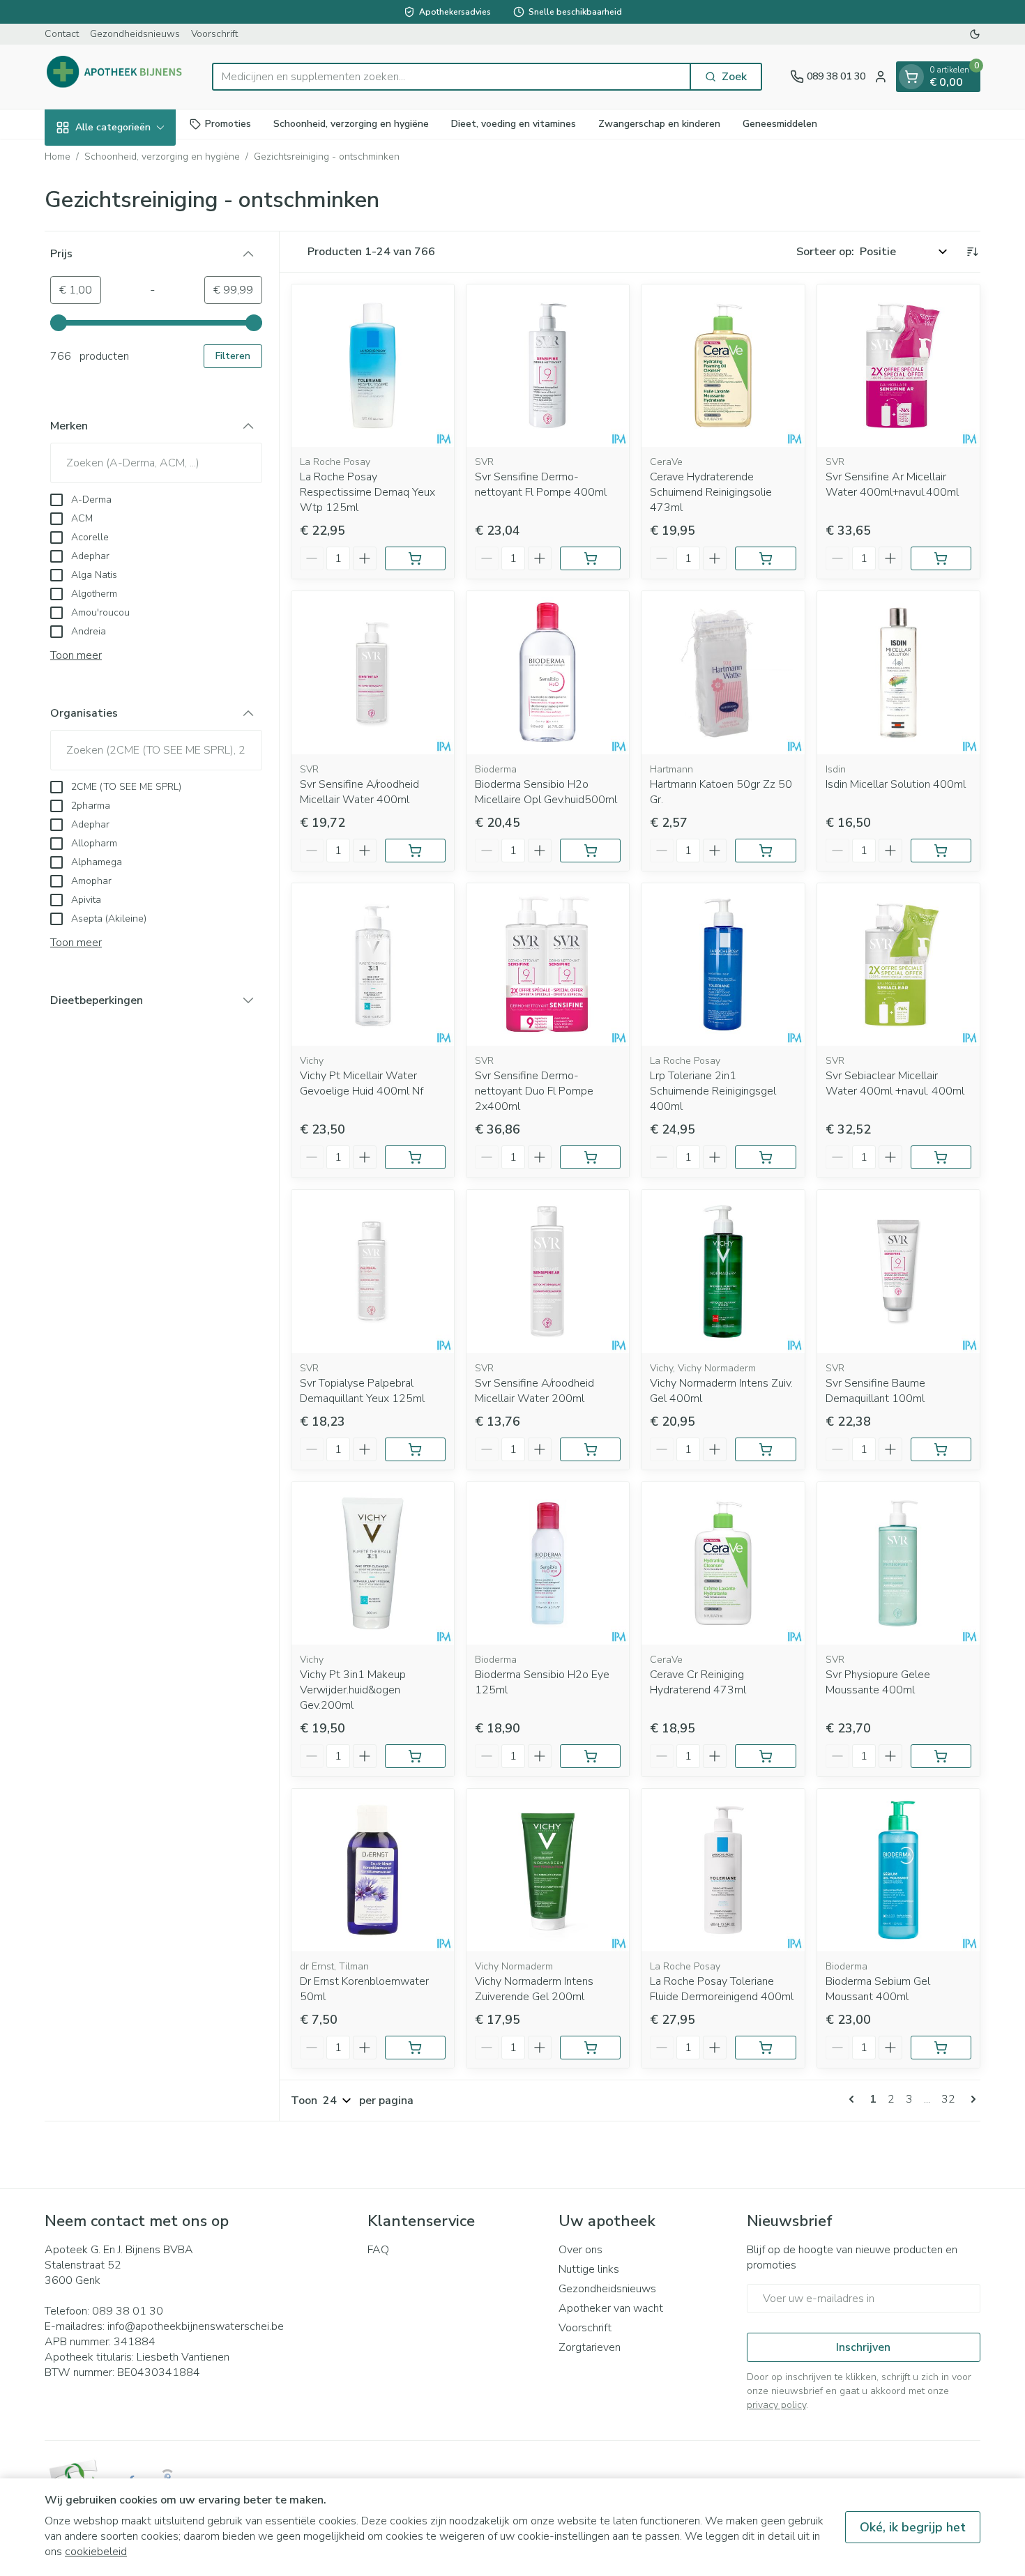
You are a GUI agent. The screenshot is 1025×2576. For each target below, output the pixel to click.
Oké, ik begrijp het (913, 2527)
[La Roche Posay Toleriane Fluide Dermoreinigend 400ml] (723, 1870)
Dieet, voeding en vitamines (514, 124)
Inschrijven (863, 2347)
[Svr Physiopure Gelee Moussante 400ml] (898, 1563)
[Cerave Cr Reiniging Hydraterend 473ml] (723, 1563)
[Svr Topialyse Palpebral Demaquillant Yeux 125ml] (373, 1271)
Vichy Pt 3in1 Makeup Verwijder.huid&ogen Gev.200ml (353, 1690)
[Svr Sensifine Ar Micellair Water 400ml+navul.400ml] (898, 366)
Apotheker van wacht (611, 2308)
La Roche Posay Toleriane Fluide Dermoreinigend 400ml (722, 1989)
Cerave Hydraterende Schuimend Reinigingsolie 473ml (711, 492)
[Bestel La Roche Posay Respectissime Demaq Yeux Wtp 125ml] (415, 558)
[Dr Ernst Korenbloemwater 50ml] (373, 1870)
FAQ (378, 2250)
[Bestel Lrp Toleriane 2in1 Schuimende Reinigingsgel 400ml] (765, 1157)
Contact (62, 34)
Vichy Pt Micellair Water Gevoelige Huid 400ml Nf (362, 1083)
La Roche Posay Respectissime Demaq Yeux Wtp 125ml (367, 492)
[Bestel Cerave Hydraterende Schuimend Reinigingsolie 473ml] (765, 558)
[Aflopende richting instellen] (972, 252)
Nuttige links (589, 2269)
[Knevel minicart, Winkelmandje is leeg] (911, 77)
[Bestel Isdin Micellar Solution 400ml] (941, 851)
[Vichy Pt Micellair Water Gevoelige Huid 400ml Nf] (373, 965)
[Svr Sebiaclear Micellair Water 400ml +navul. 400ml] (898, 965)
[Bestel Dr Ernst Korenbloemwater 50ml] (415, 2048)
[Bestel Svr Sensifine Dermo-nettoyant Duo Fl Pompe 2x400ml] (590, 1157)
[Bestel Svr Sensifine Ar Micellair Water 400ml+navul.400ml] (941, 558)
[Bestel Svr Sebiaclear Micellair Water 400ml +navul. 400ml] (941, 1157)
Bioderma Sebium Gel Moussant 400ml (878, 1989)
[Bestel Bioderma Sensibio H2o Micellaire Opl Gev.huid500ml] (590, 851)
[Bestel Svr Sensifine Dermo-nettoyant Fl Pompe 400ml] (590, 558)
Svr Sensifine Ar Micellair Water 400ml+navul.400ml (892, 485)
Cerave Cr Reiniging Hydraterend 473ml (698, 1682)
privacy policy (776, 2405)
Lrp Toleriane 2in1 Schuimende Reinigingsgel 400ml (713, 1091)
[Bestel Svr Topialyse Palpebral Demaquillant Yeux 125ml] (415, 1449)
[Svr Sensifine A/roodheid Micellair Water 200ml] (548, 1271)
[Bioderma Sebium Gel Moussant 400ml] (898, 1870)
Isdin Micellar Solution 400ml (896, 784)
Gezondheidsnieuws (135, 34)
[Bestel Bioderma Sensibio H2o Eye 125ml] (590, 1756)
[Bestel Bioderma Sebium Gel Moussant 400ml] (941, 2048)
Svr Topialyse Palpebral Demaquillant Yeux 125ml (362, 1391)
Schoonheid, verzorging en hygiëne (351, 124)
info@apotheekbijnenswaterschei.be (196, 2326)
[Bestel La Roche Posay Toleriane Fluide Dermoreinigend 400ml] (765, 2048)
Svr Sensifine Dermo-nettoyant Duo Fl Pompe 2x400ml (534, 1091)
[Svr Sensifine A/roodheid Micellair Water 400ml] (373, 672)
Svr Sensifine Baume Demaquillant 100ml (875, 1391)
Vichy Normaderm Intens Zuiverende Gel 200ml (534, 1989)
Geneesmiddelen (780, 124)
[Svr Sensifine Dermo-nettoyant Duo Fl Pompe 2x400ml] (548, 965)
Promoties (228, 124)
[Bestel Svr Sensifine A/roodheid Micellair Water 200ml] (590, 1449)
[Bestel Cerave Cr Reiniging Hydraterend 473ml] (765, 1756)
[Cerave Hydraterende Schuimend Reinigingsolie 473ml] (723, 366)
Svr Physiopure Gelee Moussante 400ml (878, 1682)
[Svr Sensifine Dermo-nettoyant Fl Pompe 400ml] (548, 366)
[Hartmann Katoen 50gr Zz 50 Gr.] (723, 672)
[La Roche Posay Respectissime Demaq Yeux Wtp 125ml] (373, 366)
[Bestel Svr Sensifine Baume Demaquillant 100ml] (941, 1449)
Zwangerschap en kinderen (659, 124)
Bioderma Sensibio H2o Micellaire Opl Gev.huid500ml (546, 792)
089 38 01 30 (128, 2311)
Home (58, 157)
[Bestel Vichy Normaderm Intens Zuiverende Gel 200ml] (590, 2048)
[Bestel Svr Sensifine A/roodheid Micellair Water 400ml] (415, 851)
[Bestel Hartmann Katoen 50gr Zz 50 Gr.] (765, 851)
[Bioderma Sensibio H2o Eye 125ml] (548, 1563)
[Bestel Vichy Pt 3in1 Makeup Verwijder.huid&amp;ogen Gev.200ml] (415, 1756)
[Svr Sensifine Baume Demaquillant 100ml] (898, 1271)
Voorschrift (214, 34)
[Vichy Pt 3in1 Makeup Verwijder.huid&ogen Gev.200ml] (373, 1563)
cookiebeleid (96, 2552)
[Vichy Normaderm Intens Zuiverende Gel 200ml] (548, 1870)
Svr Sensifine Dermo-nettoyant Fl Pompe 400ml (541, 485)
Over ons (580, 2250)
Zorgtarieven (590, 2347)
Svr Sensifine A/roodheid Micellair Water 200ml (534, 1391)
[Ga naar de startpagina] (114, 77)
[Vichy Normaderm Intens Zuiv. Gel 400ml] (723, 1271)
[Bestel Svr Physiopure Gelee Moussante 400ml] (941, 1756)
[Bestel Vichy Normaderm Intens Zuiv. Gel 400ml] (765, 1449)
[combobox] (451, 77)
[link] (854, 2099)
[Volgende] (971, 2099)
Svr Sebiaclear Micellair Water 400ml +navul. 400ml (895, 1083)
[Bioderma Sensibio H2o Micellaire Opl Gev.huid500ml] (548, 672)
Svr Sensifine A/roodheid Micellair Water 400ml (359, 792)
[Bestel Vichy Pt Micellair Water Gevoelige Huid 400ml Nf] (415, 1157)
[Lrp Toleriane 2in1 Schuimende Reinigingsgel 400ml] (723, 965)
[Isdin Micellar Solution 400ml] (898, 672)
